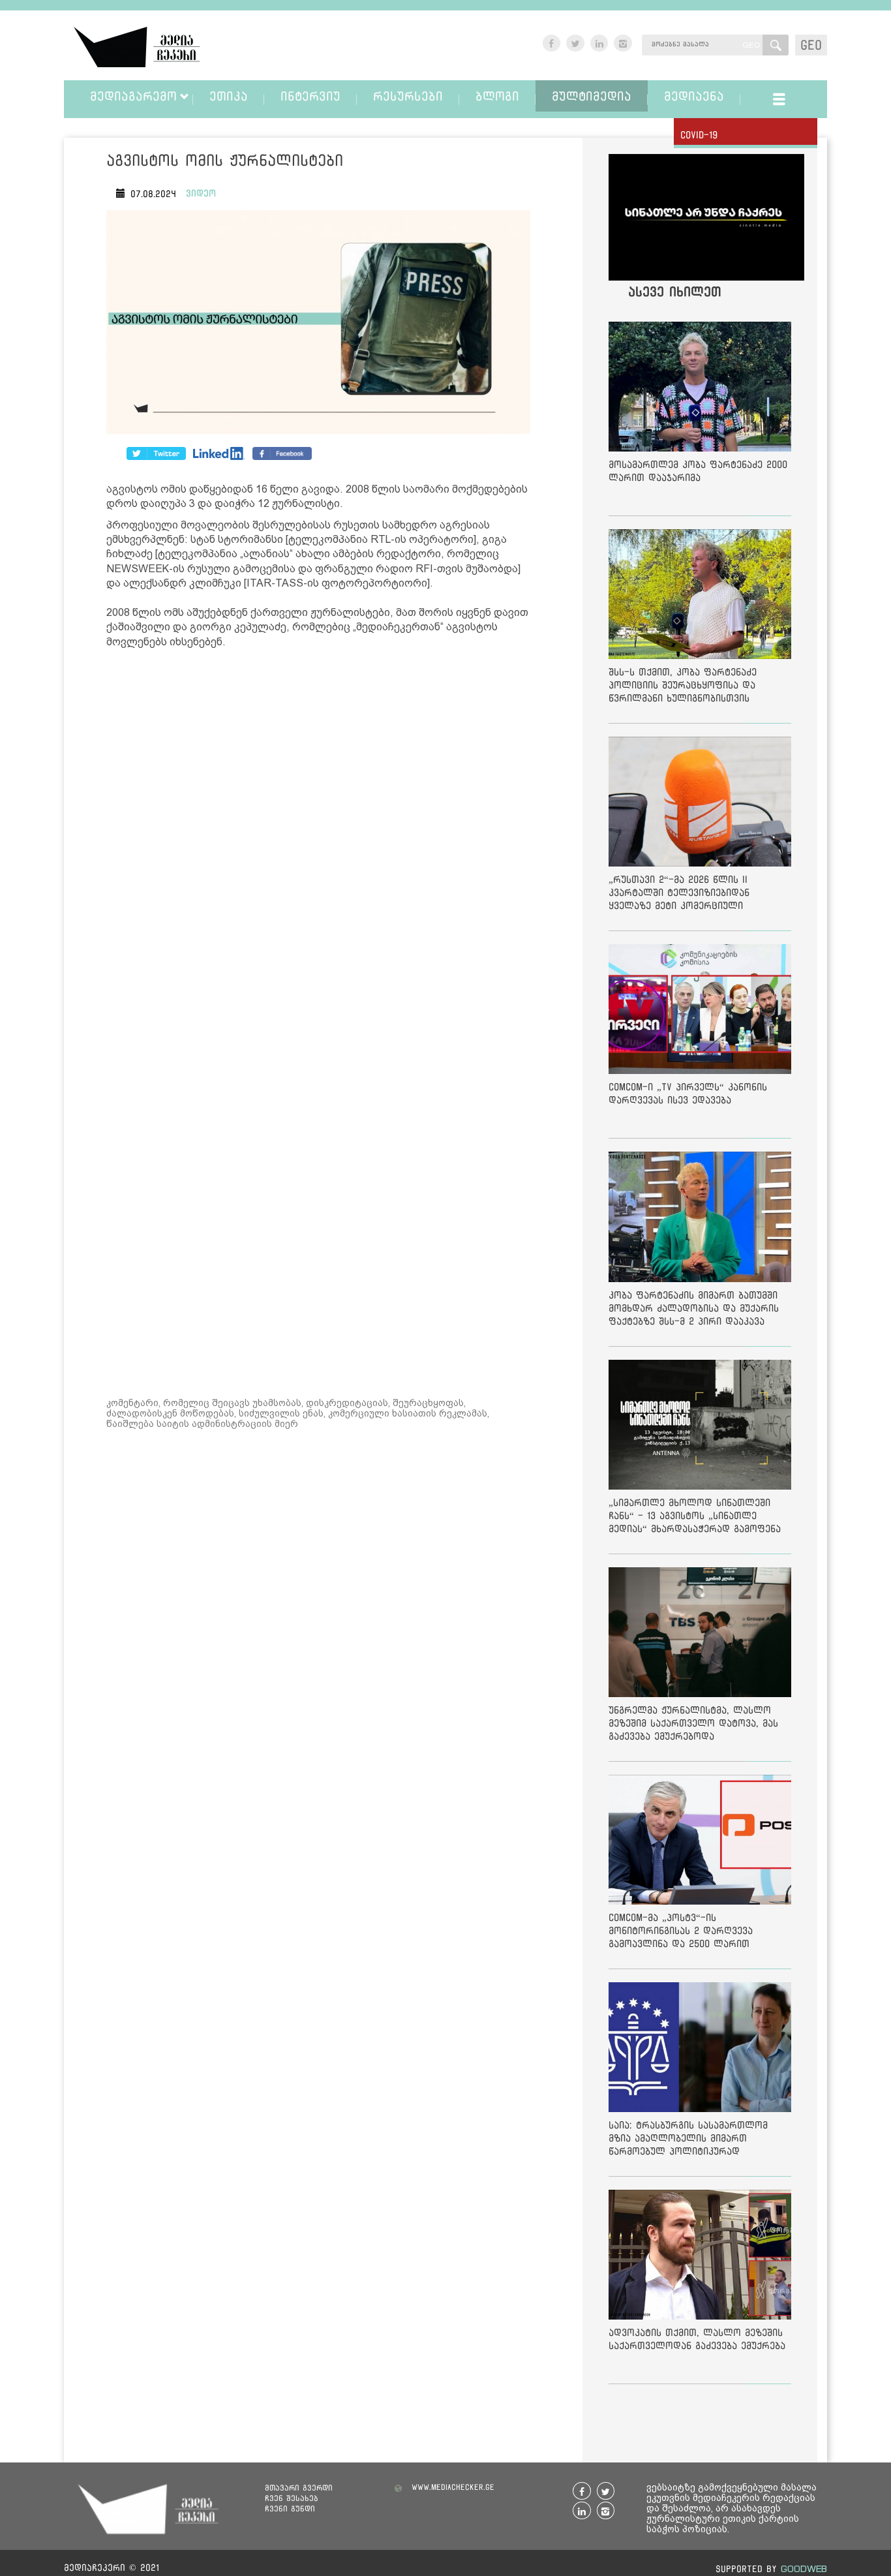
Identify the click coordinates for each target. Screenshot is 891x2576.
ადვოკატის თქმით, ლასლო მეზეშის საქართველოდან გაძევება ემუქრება (697, 2339)
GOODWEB (804, 2568)
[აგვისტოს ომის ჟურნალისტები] (318, 325)
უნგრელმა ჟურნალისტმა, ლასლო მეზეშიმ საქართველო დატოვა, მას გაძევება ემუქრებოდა (693, 1723)
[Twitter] (219, 453)
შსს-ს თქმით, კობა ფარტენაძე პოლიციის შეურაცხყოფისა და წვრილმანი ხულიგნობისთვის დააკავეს (683, 687)
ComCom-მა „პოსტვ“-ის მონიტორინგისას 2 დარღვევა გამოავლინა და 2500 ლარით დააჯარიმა (681, 1933)
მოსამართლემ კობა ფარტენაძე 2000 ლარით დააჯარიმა (698, 471)
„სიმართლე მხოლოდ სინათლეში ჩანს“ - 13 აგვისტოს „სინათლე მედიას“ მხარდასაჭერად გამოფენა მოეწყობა (695, 1518)
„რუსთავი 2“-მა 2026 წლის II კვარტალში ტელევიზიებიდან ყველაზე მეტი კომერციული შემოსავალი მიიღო (679, 895)
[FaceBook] (156, 453)
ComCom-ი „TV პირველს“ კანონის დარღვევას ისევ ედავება (688, 1093)
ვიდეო (201, 193)
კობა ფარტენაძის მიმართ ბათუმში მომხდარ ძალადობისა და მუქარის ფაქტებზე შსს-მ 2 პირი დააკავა (694, 1308)
